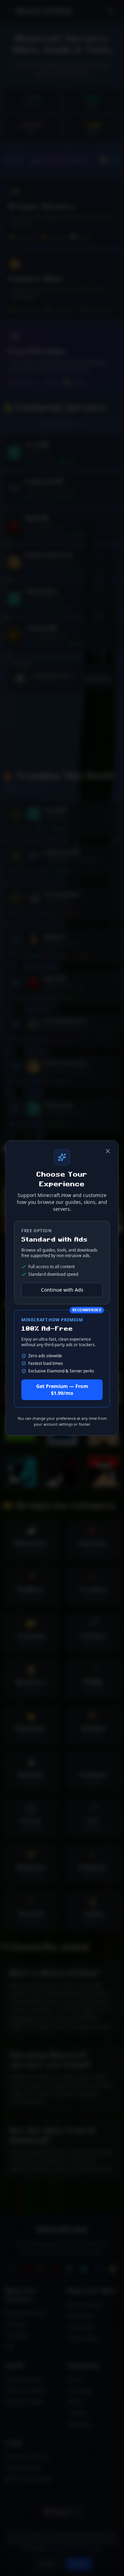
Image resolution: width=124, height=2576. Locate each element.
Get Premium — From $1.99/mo (62, 1390)
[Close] (108, 1151)
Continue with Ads (62, 1290)
